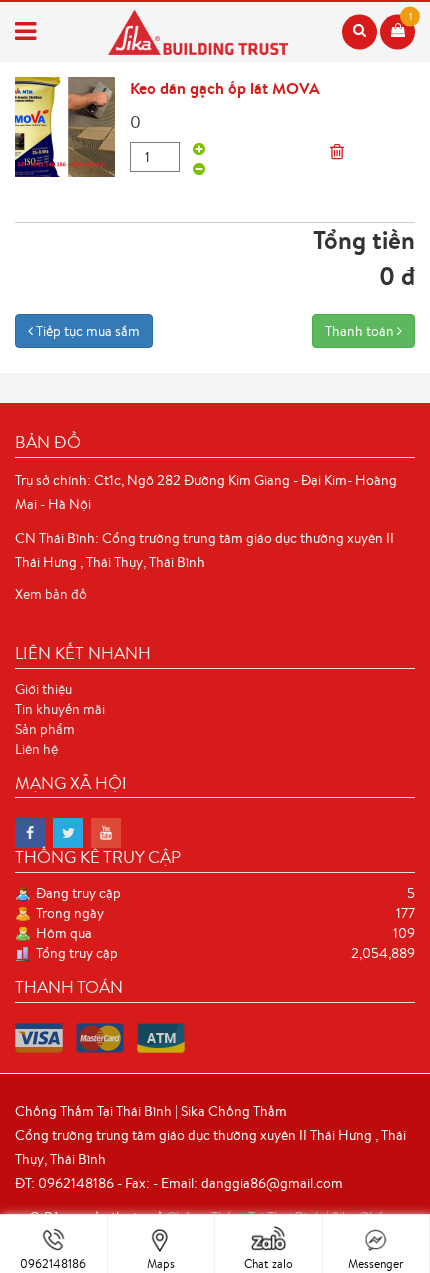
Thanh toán (361, 331)
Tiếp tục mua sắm (86, 331)
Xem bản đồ (51, 594)
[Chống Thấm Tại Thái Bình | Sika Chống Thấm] (30, 833)
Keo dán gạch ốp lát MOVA (225, 88)
